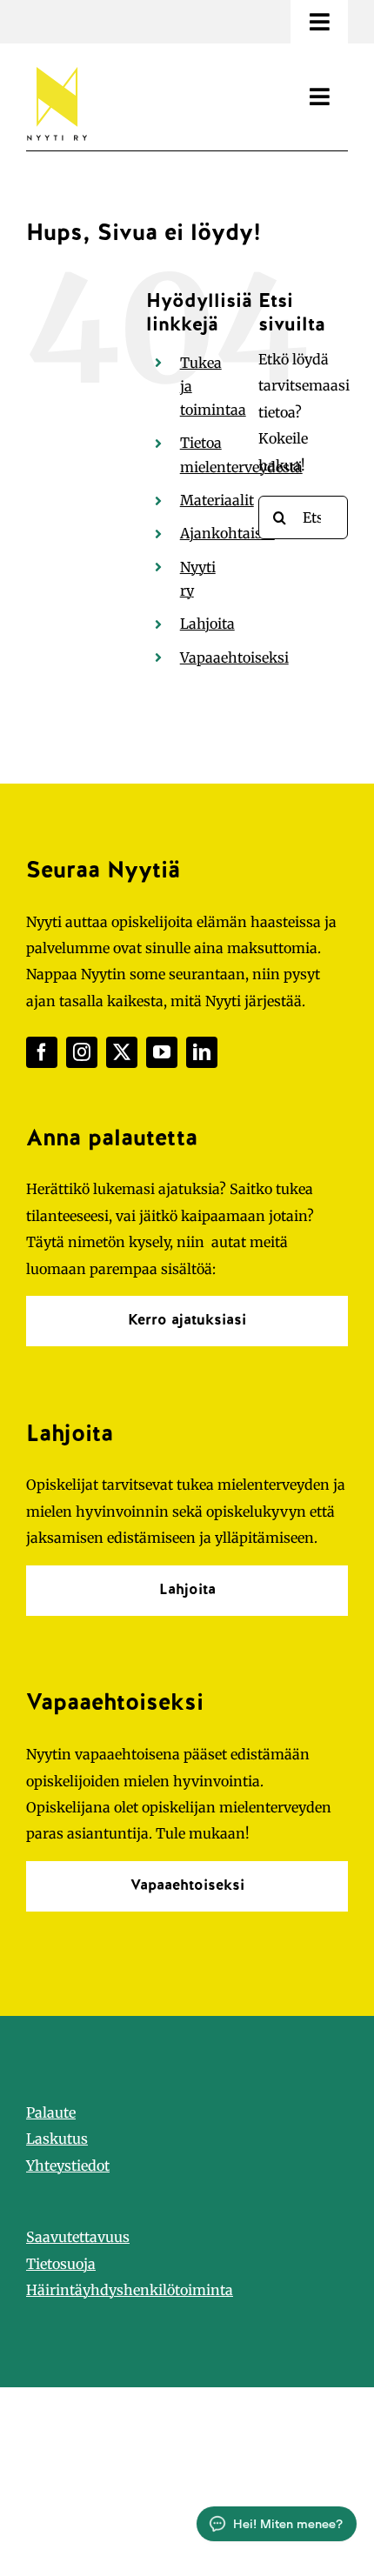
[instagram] (82, 1052)
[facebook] (42, 1052)
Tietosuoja (61, 2264)
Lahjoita (207, 624)
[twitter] (122, 1052)
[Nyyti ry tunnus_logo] (57, 63)
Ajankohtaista (227, 533)
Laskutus (57, 2139)
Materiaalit (217, 500)
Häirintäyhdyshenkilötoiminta (130, 2290)
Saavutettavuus (78, 2237)
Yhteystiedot (68, 2166)
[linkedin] (202, 1052)
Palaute (51, 2112)
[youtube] (162, 1052)
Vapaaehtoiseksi (234, 657)
